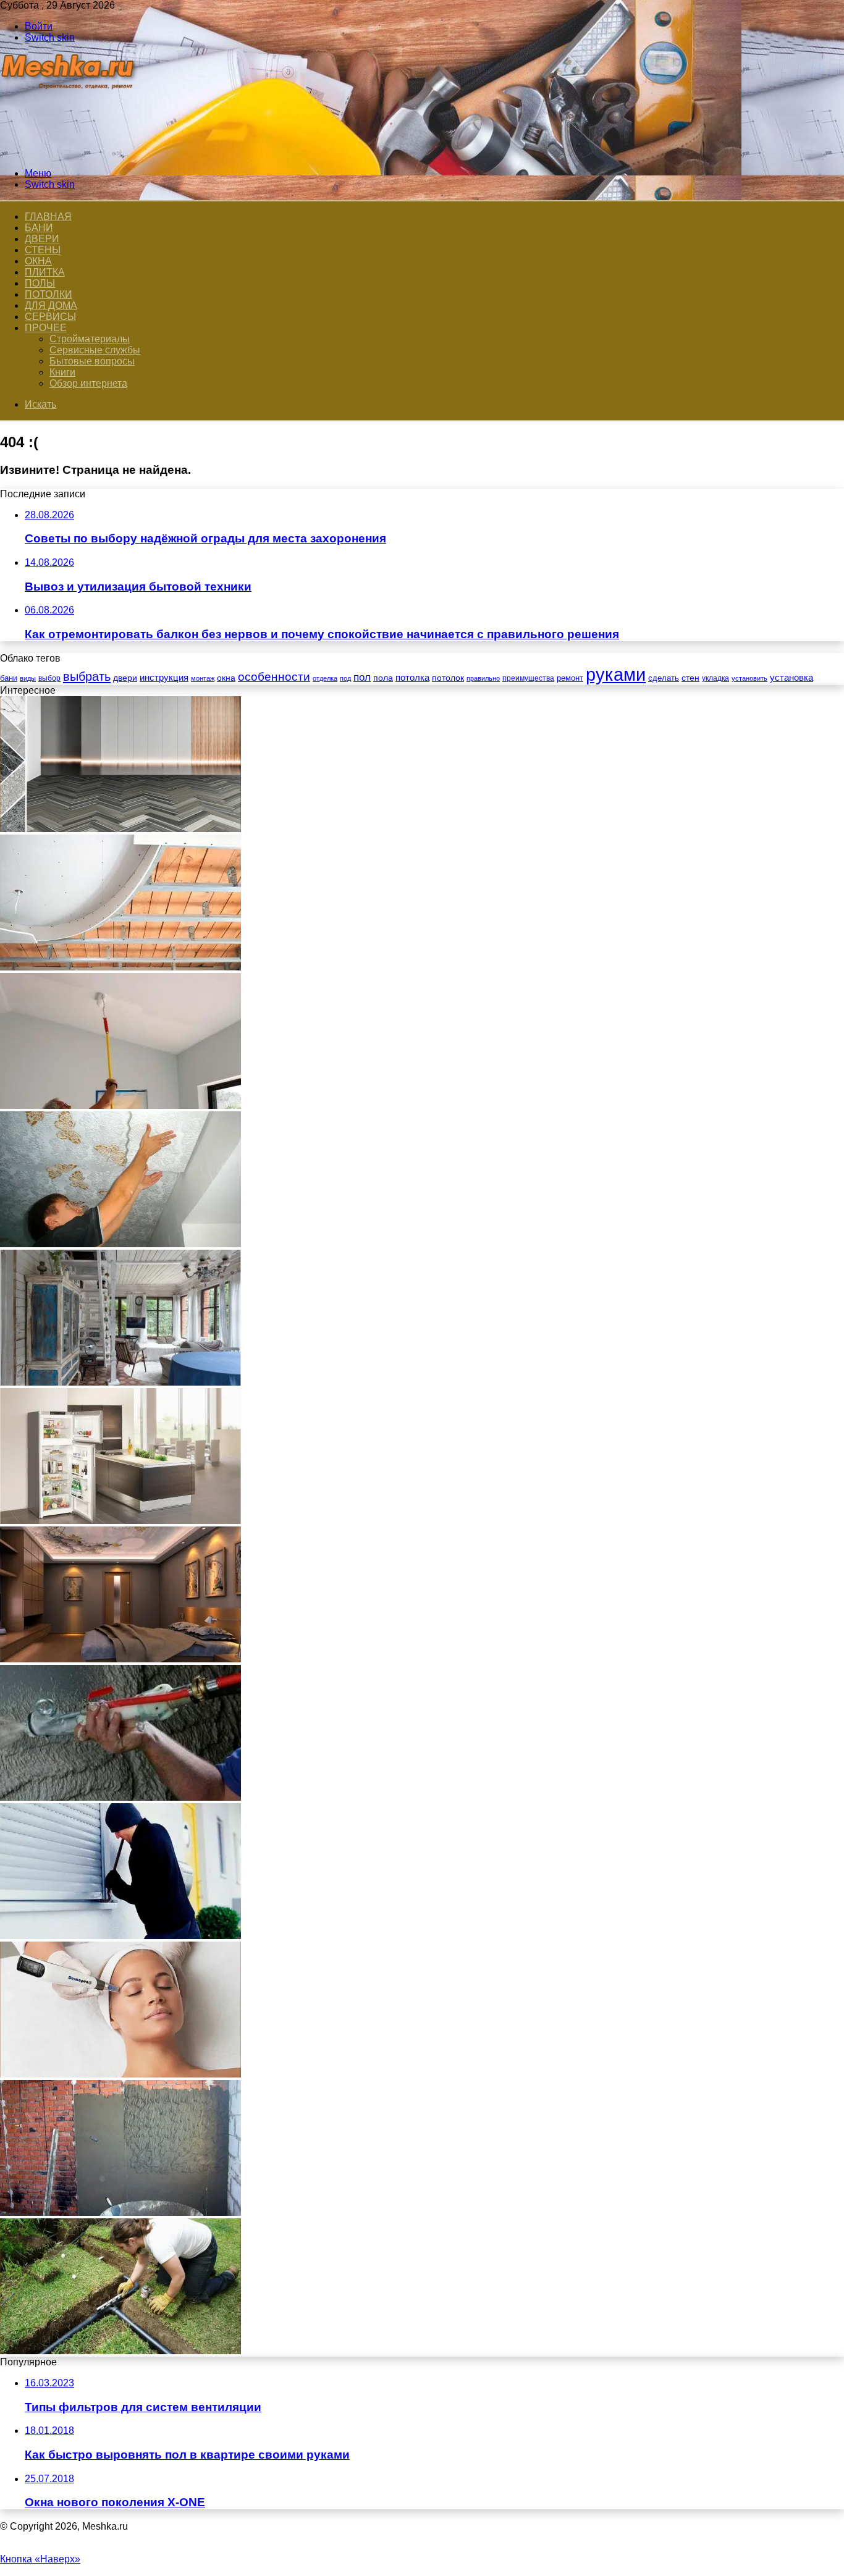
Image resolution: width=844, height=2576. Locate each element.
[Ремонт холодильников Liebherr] (120, 1521)
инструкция (164, 677)
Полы (40, 283)
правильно (483, 678)
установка (791, 677)
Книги (62, 372)
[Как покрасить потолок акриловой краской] (120, 1105)
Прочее (46, 328)
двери (125, 678)
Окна (38, 261)
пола (383, 678)
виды (28, 678)
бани (9, 678)
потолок (448, 678)
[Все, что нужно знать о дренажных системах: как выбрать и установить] (120, 2351)
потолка (412, 678)
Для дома (51, 305)
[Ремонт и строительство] (70, 152)
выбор (49, 678)
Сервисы (50, 317)
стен (690, 678)
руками (616, 674)
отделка (325, 678)
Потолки (49, 294)
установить (749, 678)
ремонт (570, 678)
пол (362, 677)
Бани (39, 228)
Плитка (45, 272)
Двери (42, 239)
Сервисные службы (95, 350)
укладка (715, 678)
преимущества (528, 678)
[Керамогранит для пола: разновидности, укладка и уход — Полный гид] (120, 829)
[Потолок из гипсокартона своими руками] (120, 967)
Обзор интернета (88, 383)
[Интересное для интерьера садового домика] (120, 1382)
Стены (43, 250)
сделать (664, 678)
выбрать (87, 676)
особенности (274, 677)
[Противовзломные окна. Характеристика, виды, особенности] (120, 1936)
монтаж (203, 678)
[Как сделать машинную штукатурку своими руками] (120, 1797)
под (345, 678)
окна (226, 678)
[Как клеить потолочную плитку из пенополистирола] (120, 1244)
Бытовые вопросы (92, 361)
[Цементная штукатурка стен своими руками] (120, 2212)
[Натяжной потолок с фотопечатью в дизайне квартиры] (120, 1659)
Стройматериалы (90, 339)
